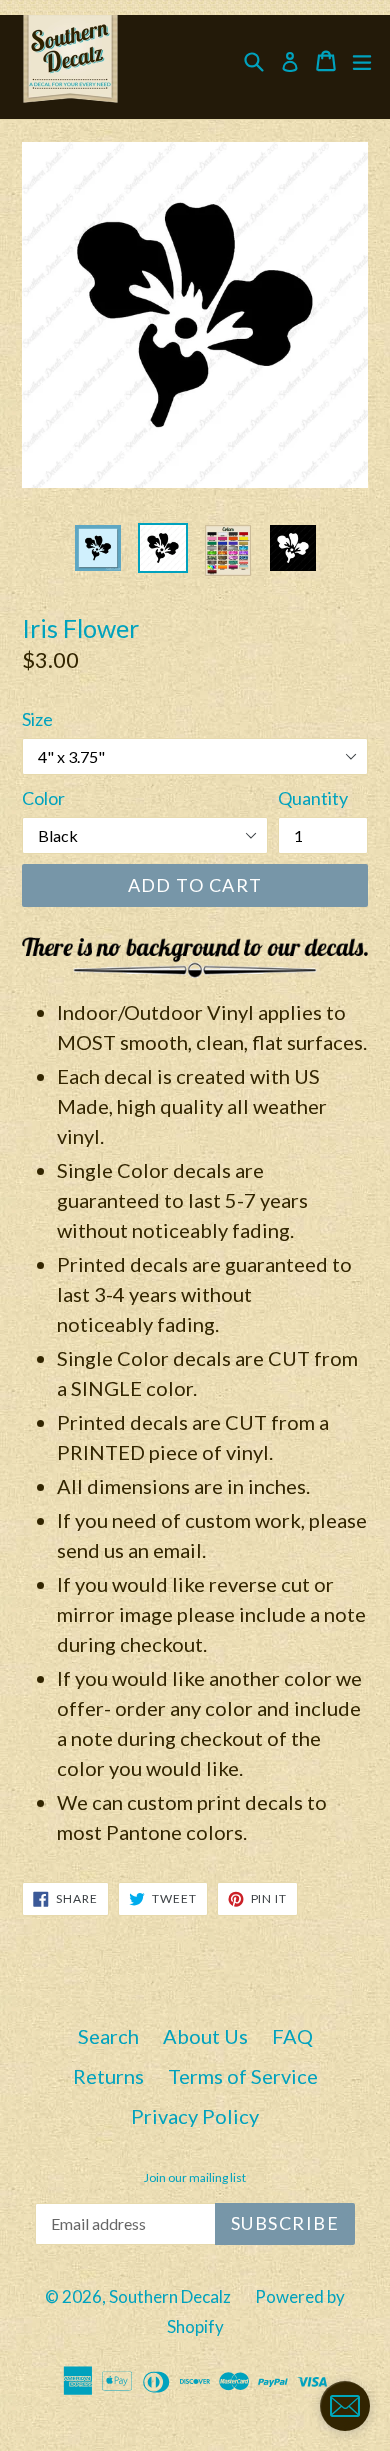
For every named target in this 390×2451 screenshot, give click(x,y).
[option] (97, 548)
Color (43, 798)
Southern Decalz (170, 2296)
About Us (205, 2036)
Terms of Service (243, 2076)
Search (108, 2036)
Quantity (313, 798)
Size (37, 719)
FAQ (292, 2036)
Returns (108, 2076)
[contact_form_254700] (345, 2406)
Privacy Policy (195, 2116)
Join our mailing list (195, 2178)
